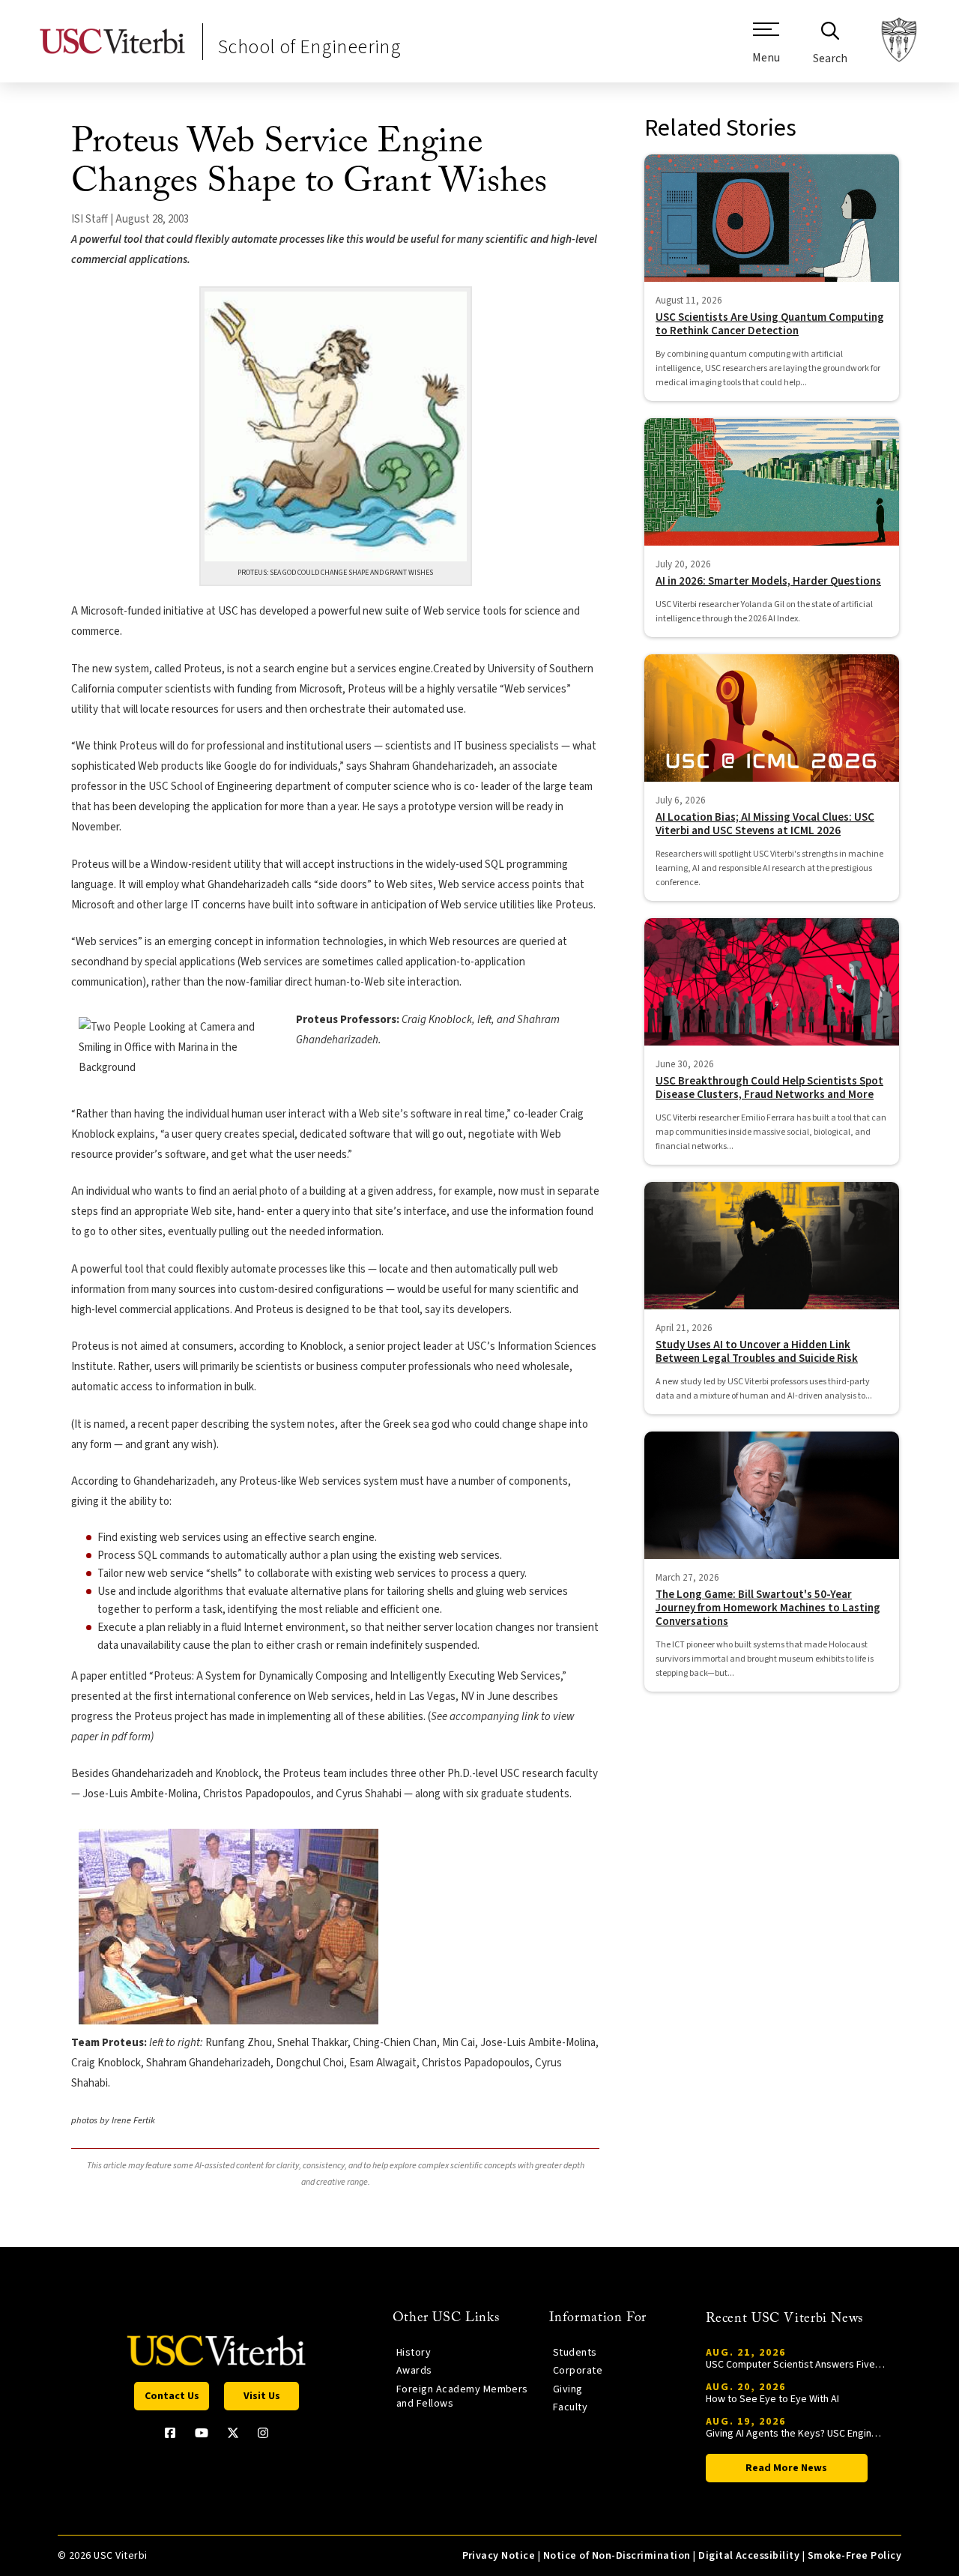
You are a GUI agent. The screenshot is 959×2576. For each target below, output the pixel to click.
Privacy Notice (499, 2556)
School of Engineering (309, 47)
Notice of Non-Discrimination (617, 2556)
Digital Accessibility (749, 2556)
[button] (766, 49)
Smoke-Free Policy (854, 2556)
